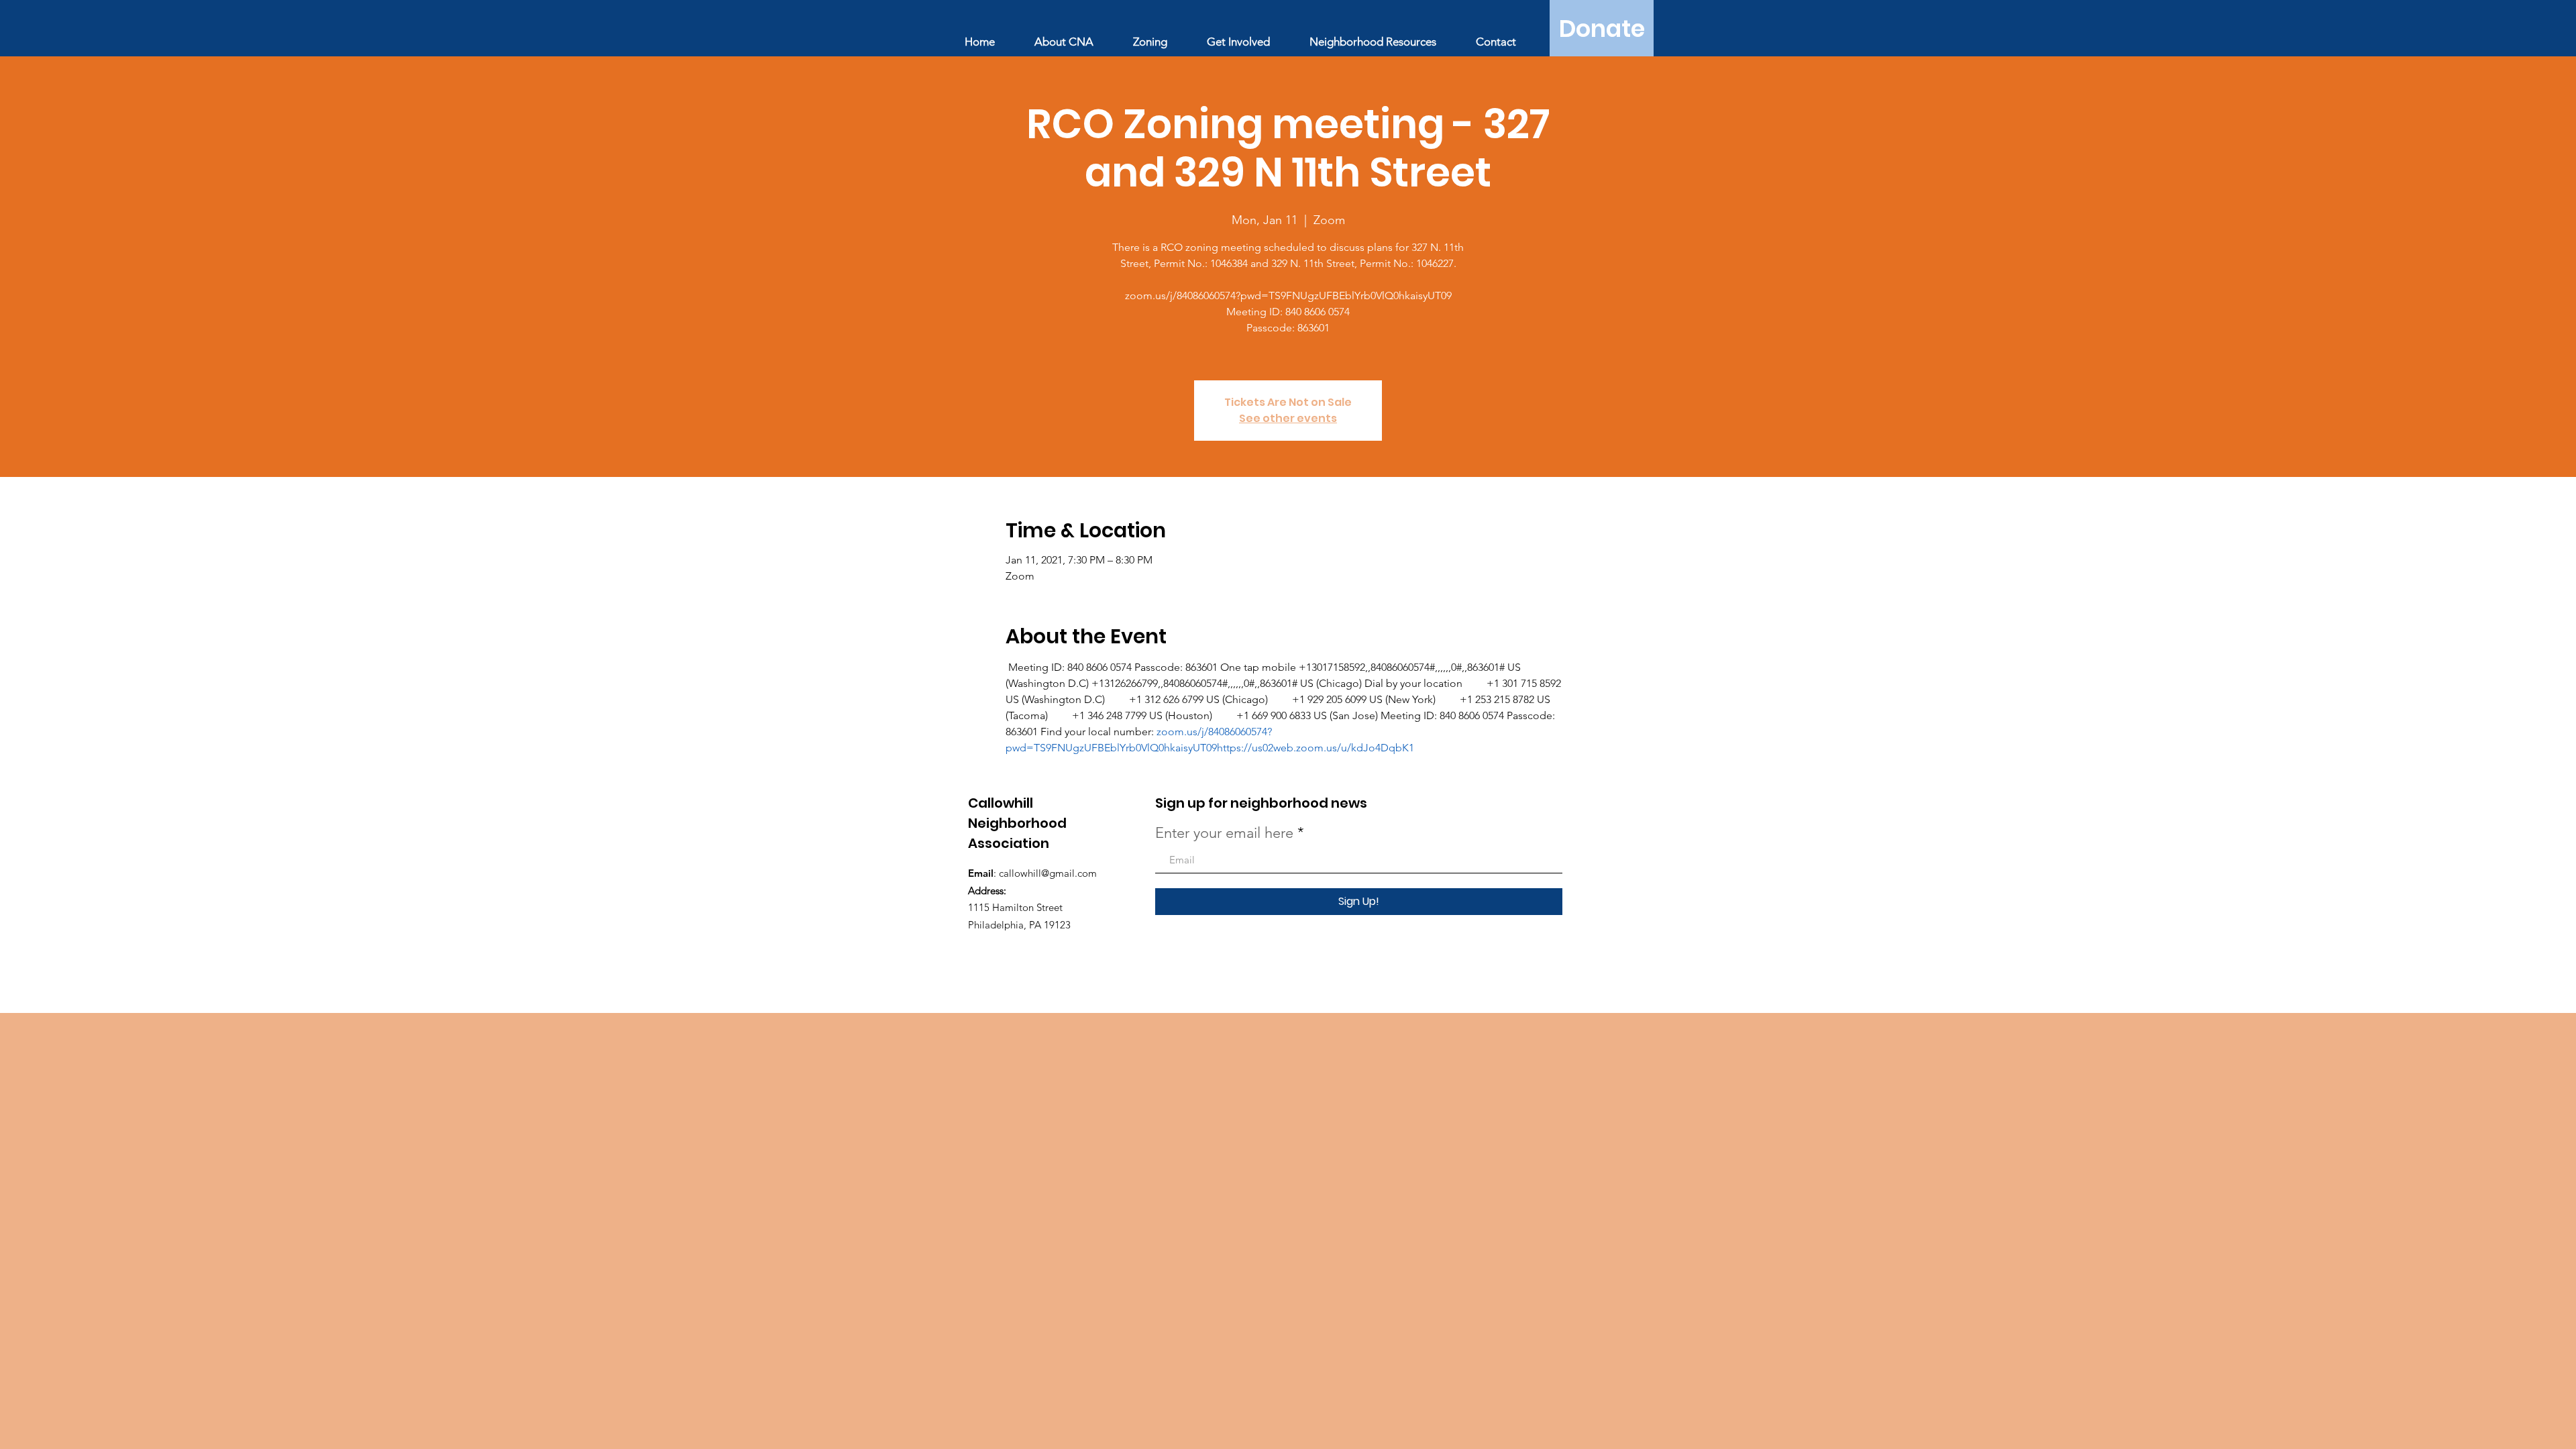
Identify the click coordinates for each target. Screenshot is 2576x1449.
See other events (1288, 418)
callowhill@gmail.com (1048, 873)
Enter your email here (1224, 833)
